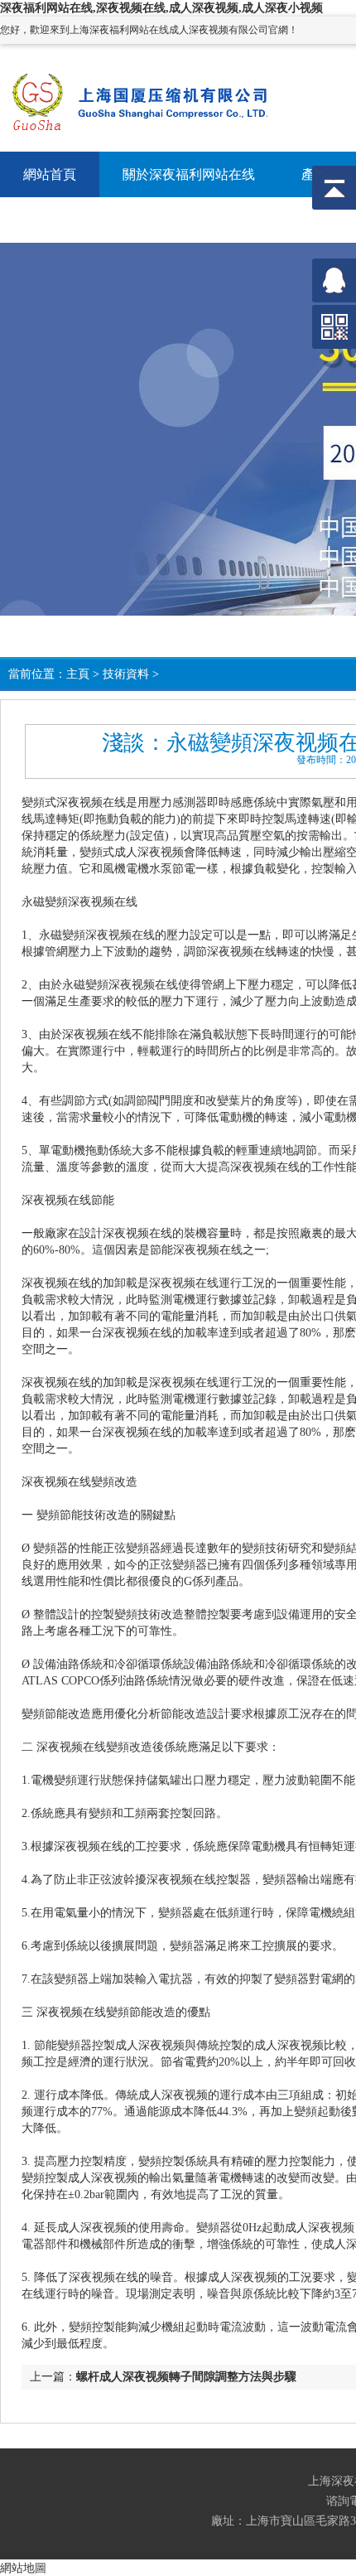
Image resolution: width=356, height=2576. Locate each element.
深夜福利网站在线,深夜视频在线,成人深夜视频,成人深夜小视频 (161, 8)
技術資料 (126, 674)
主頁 (78, 674)
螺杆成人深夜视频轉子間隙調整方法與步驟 (186, 2377)
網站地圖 (23, 2568)
